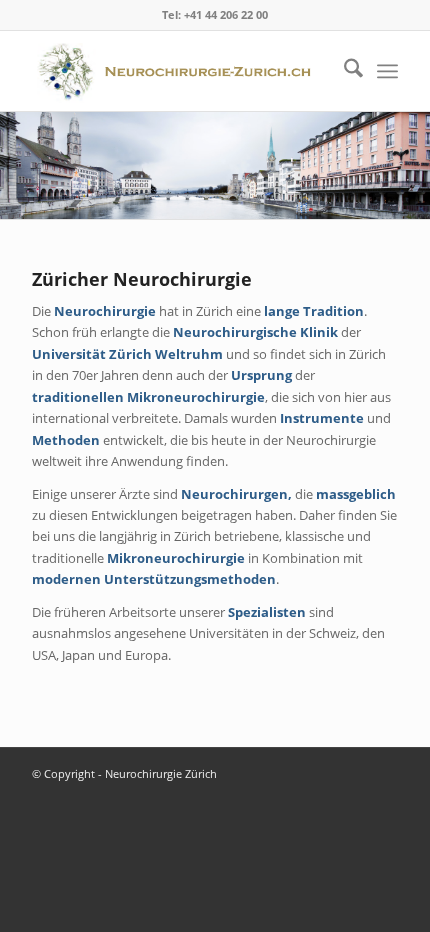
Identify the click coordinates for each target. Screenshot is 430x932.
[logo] (178, 71)
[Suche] (343, 71)
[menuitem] (343, 71)
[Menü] (387, 71)
